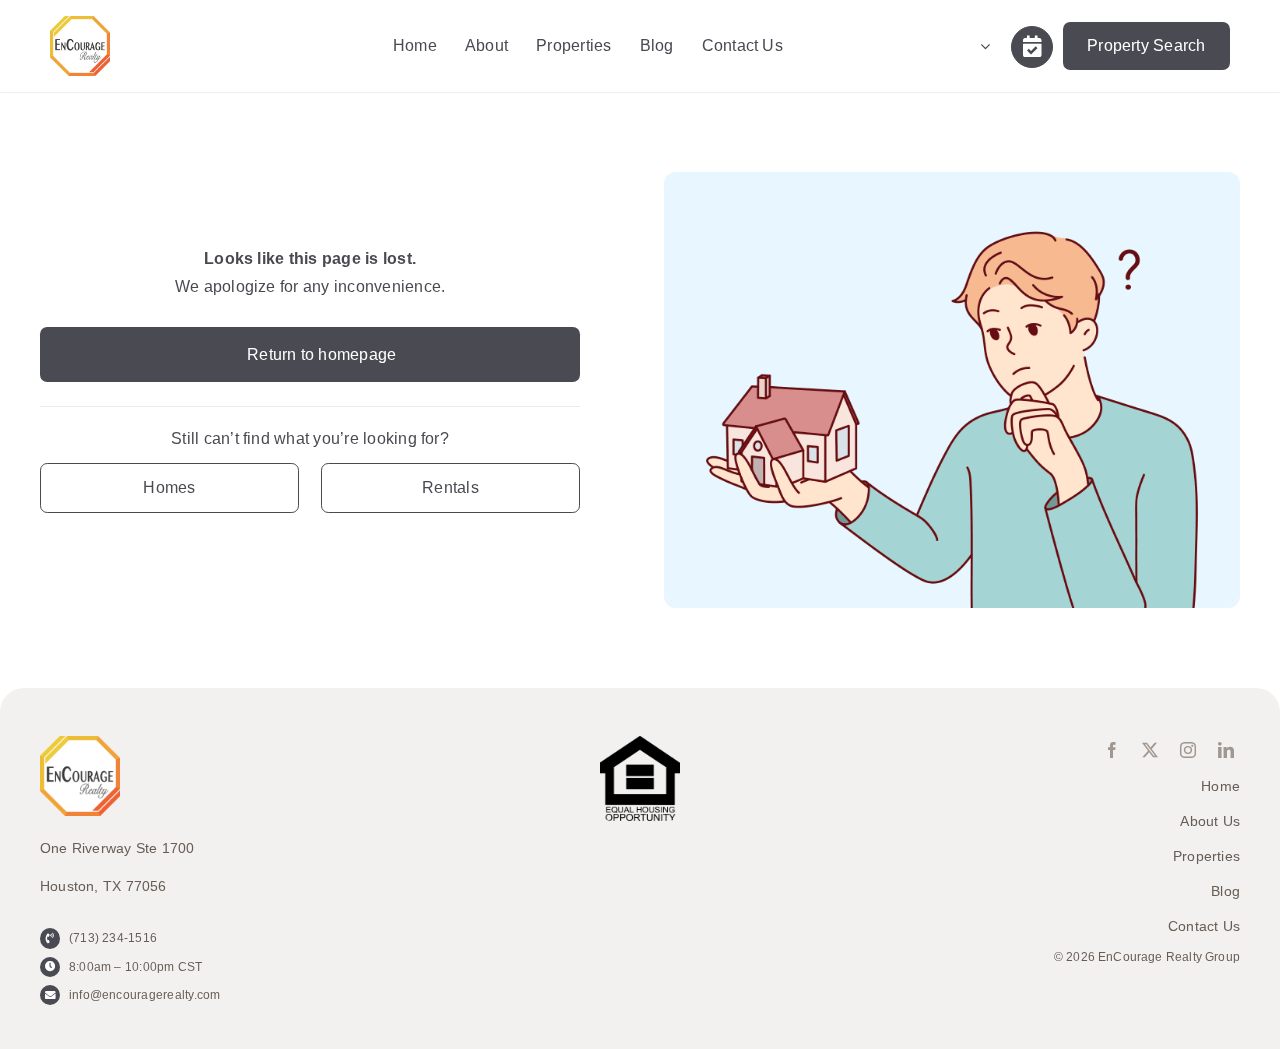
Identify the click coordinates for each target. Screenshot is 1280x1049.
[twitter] (1150, 750)
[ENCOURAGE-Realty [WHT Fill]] (80, 23)
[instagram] (1188, 750)
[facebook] (1112, 750)
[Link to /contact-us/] (1032, 47)
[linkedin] (1226, 750)
